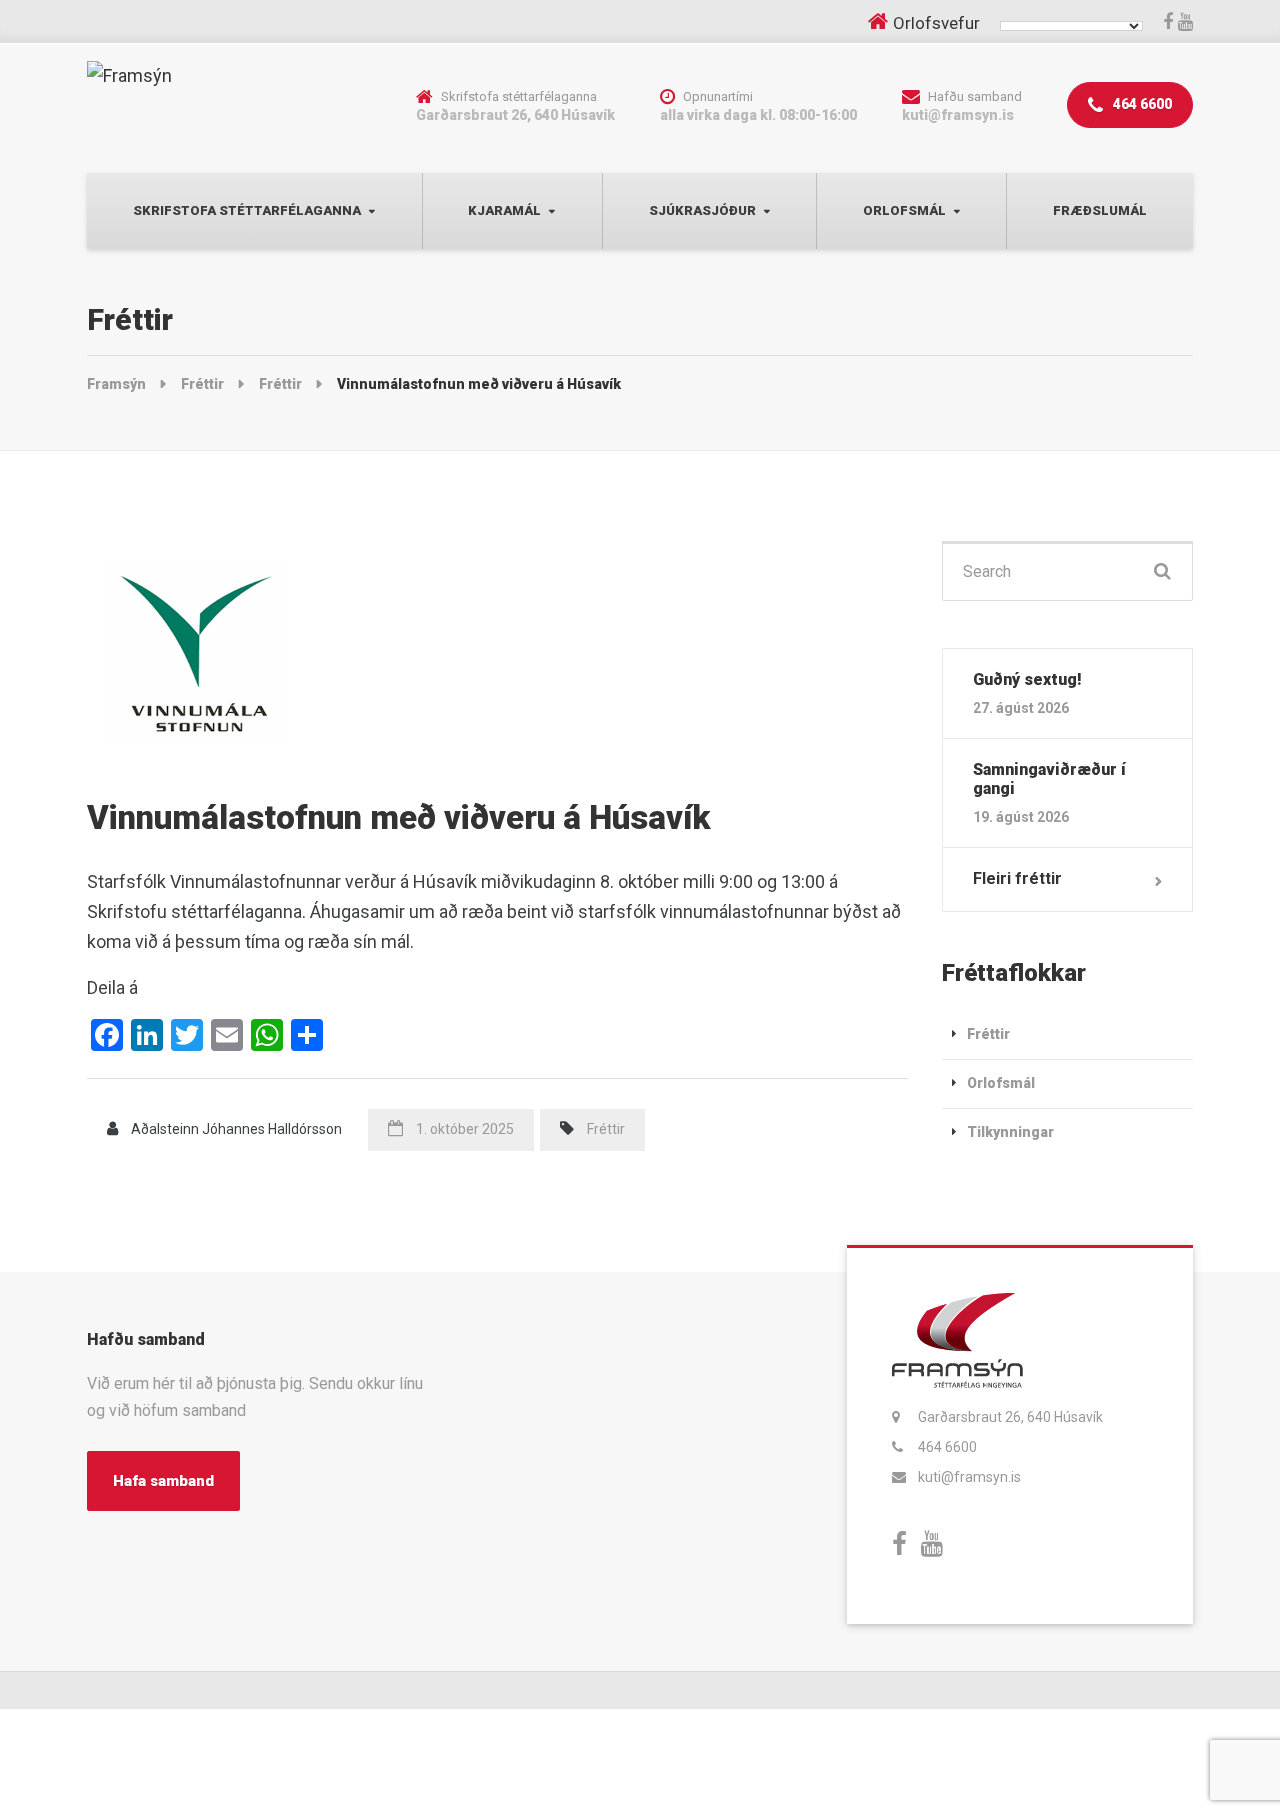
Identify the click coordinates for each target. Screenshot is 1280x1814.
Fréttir (606, 1129)
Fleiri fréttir (1017, 878)
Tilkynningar (1010, 1132)
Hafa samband (163, 1481)
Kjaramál (504, 210)
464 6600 (1141, 104)
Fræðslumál (1100, 210)
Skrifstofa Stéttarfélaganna (247, 210)
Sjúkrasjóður (702, 210)
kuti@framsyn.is (969, 1477)
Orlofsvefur (936, 23)
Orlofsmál (904, 210)
